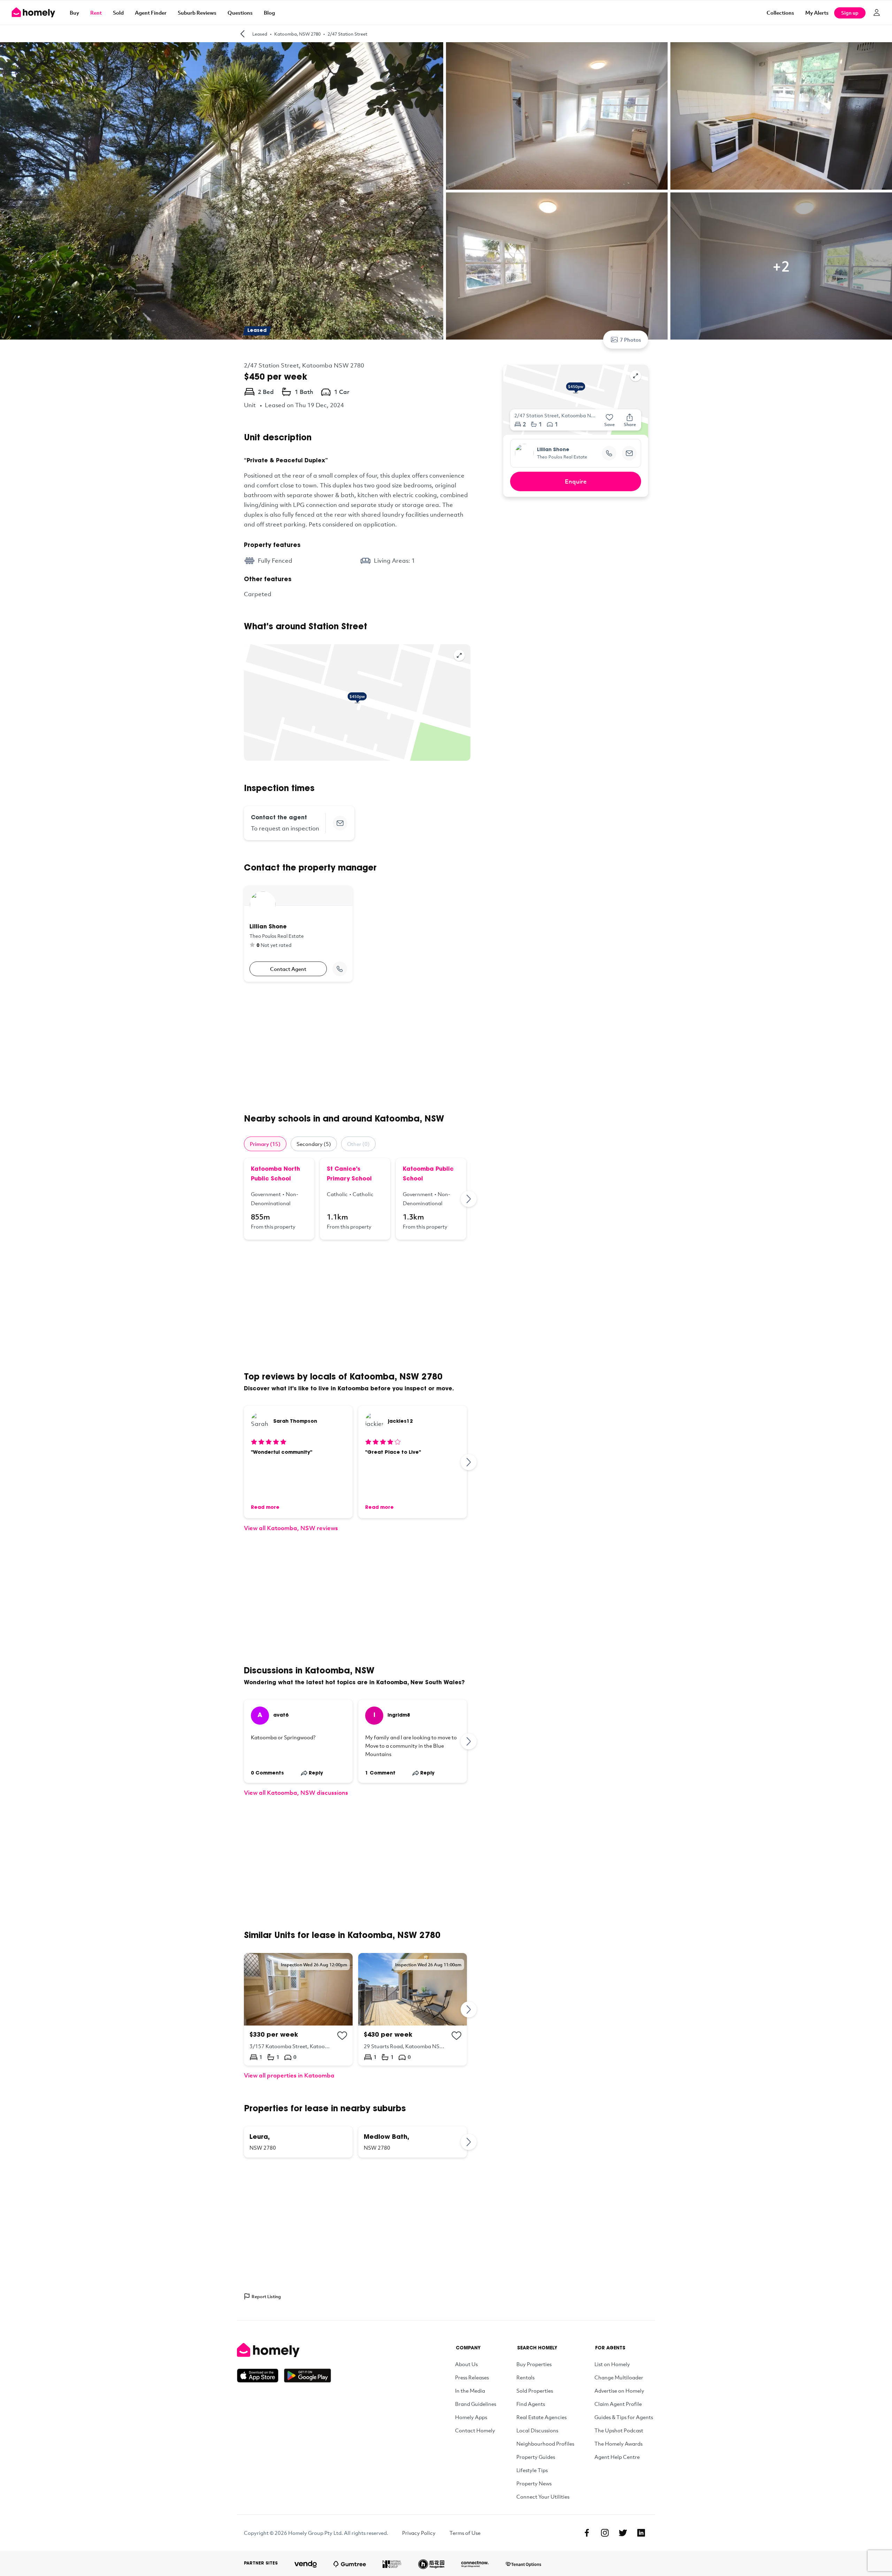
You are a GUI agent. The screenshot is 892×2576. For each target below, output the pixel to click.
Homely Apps (471, 2417)
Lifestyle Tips (532, 2470)
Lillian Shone (553, 450)
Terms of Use (465, 2533)
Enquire (576, 481)
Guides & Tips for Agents (624, 2417)
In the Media (470, 2391)
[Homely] (284, 2350)
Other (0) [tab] (358, 1144)
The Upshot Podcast (619, 2430)
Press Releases (472, 2377)
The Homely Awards (618, 2444)
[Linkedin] (641, 2533)
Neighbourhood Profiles (545, 2444)
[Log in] (877, 13)
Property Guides (536, 2457)
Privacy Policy (419, 2533)
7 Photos (630, 340)
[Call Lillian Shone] (340, 969)
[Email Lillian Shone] (629, 453)
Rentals (525, 2377)
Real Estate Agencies (541, 2417)
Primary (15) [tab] (265, 1144)
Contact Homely (475, 2430)
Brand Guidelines (476, 2404)
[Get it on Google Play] (307, 2376)
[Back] (243, 34)
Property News (534, 2483)
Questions (240, 13)
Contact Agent (288, 969)
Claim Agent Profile (618, 2404)
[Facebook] (587, 2533)
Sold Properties (535, 2391)
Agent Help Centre (617, 2457)
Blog (269, 13)
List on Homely (612, 2364)
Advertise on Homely (619, 2391)
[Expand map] (459, 655)
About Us (466, 2364)
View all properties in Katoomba (289, 2075)
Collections (780, 13)
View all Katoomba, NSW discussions (296, 1792)
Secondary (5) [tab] (314, 1144)
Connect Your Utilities (543, 2497)
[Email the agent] (340, 823)
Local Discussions (537, 2430)
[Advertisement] (357, 1048)
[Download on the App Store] (260, 2376)
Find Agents (531, 2404)
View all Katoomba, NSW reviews (291, 1528)
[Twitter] (623, 2533)
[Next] (469, 1199)
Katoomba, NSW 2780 (297, 34)
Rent (96, 13)
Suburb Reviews (197, 13)
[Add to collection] (342, 2036)
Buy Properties (534, 2364)
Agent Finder (151, 13)
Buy (74, 13)
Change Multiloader (619, 2377)
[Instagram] (605, 2533)
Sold (118, 13)
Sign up (850, 13)
